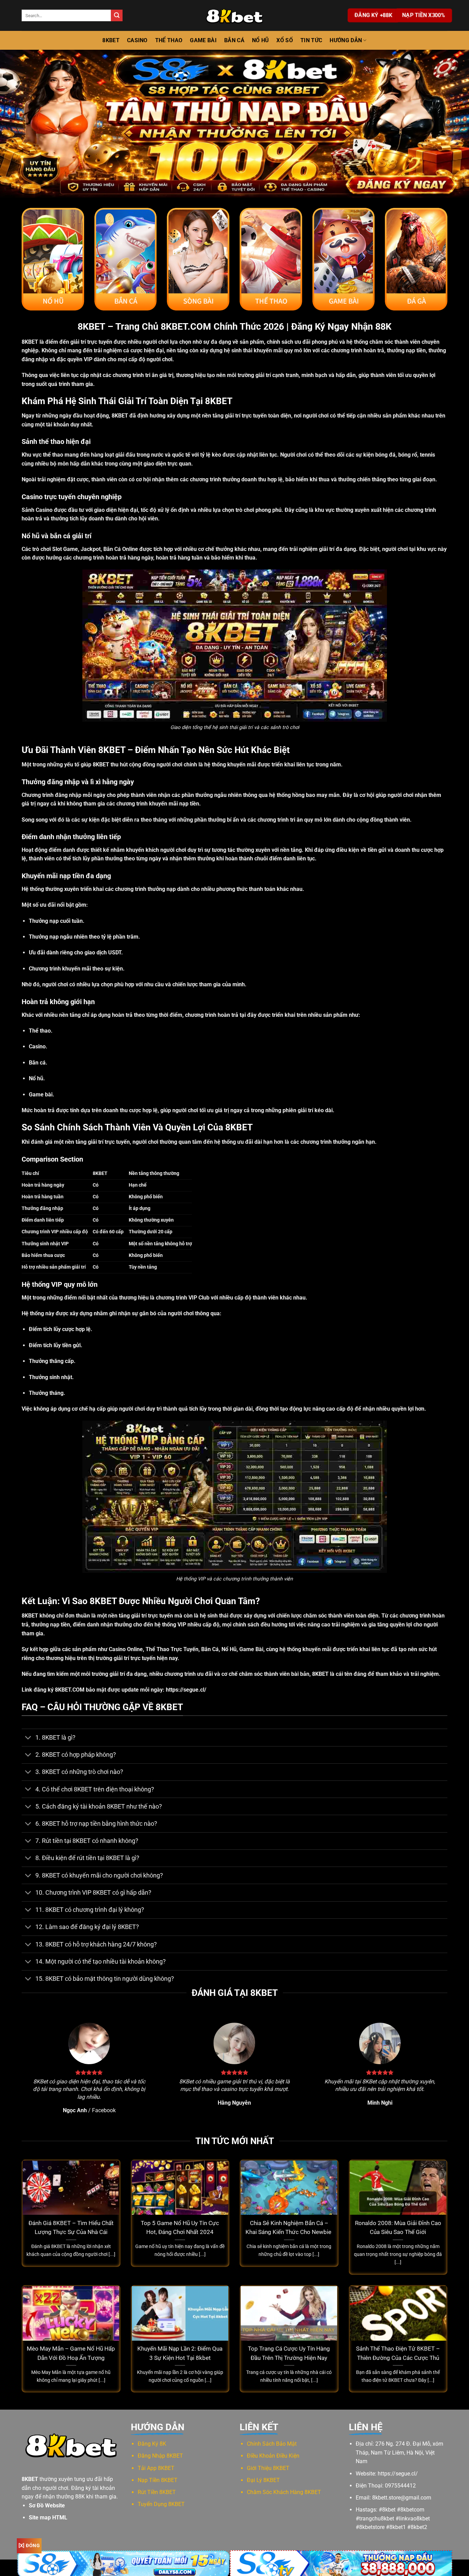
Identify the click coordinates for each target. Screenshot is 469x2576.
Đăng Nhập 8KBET (160, 2456)
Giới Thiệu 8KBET (268, 2468)
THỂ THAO (169, 40)
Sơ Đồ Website (47, 2506)
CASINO (137, 40)
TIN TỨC (311, 40)
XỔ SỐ (285, 40)
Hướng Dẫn (346, 40)
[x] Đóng (29, 2545)
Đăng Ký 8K (152, 2444)
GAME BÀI (203, 40)
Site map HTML (48, 2518)
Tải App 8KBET (156, 2468)
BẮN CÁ (234, 40)
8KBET (111, 40)
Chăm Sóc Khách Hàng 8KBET (284, 2492)
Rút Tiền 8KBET (157, 2492)
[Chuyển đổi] (28, 1738)
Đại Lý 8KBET (263, 2480)
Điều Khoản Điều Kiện (273, 2456)
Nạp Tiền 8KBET (158, 2480)
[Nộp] (117, 15)
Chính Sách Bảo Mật (272, 2444)
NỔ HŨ (261, 40)
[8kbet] (235, 15)
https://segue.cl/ (186, 1690)
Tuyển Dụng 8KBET (161, 2504)
